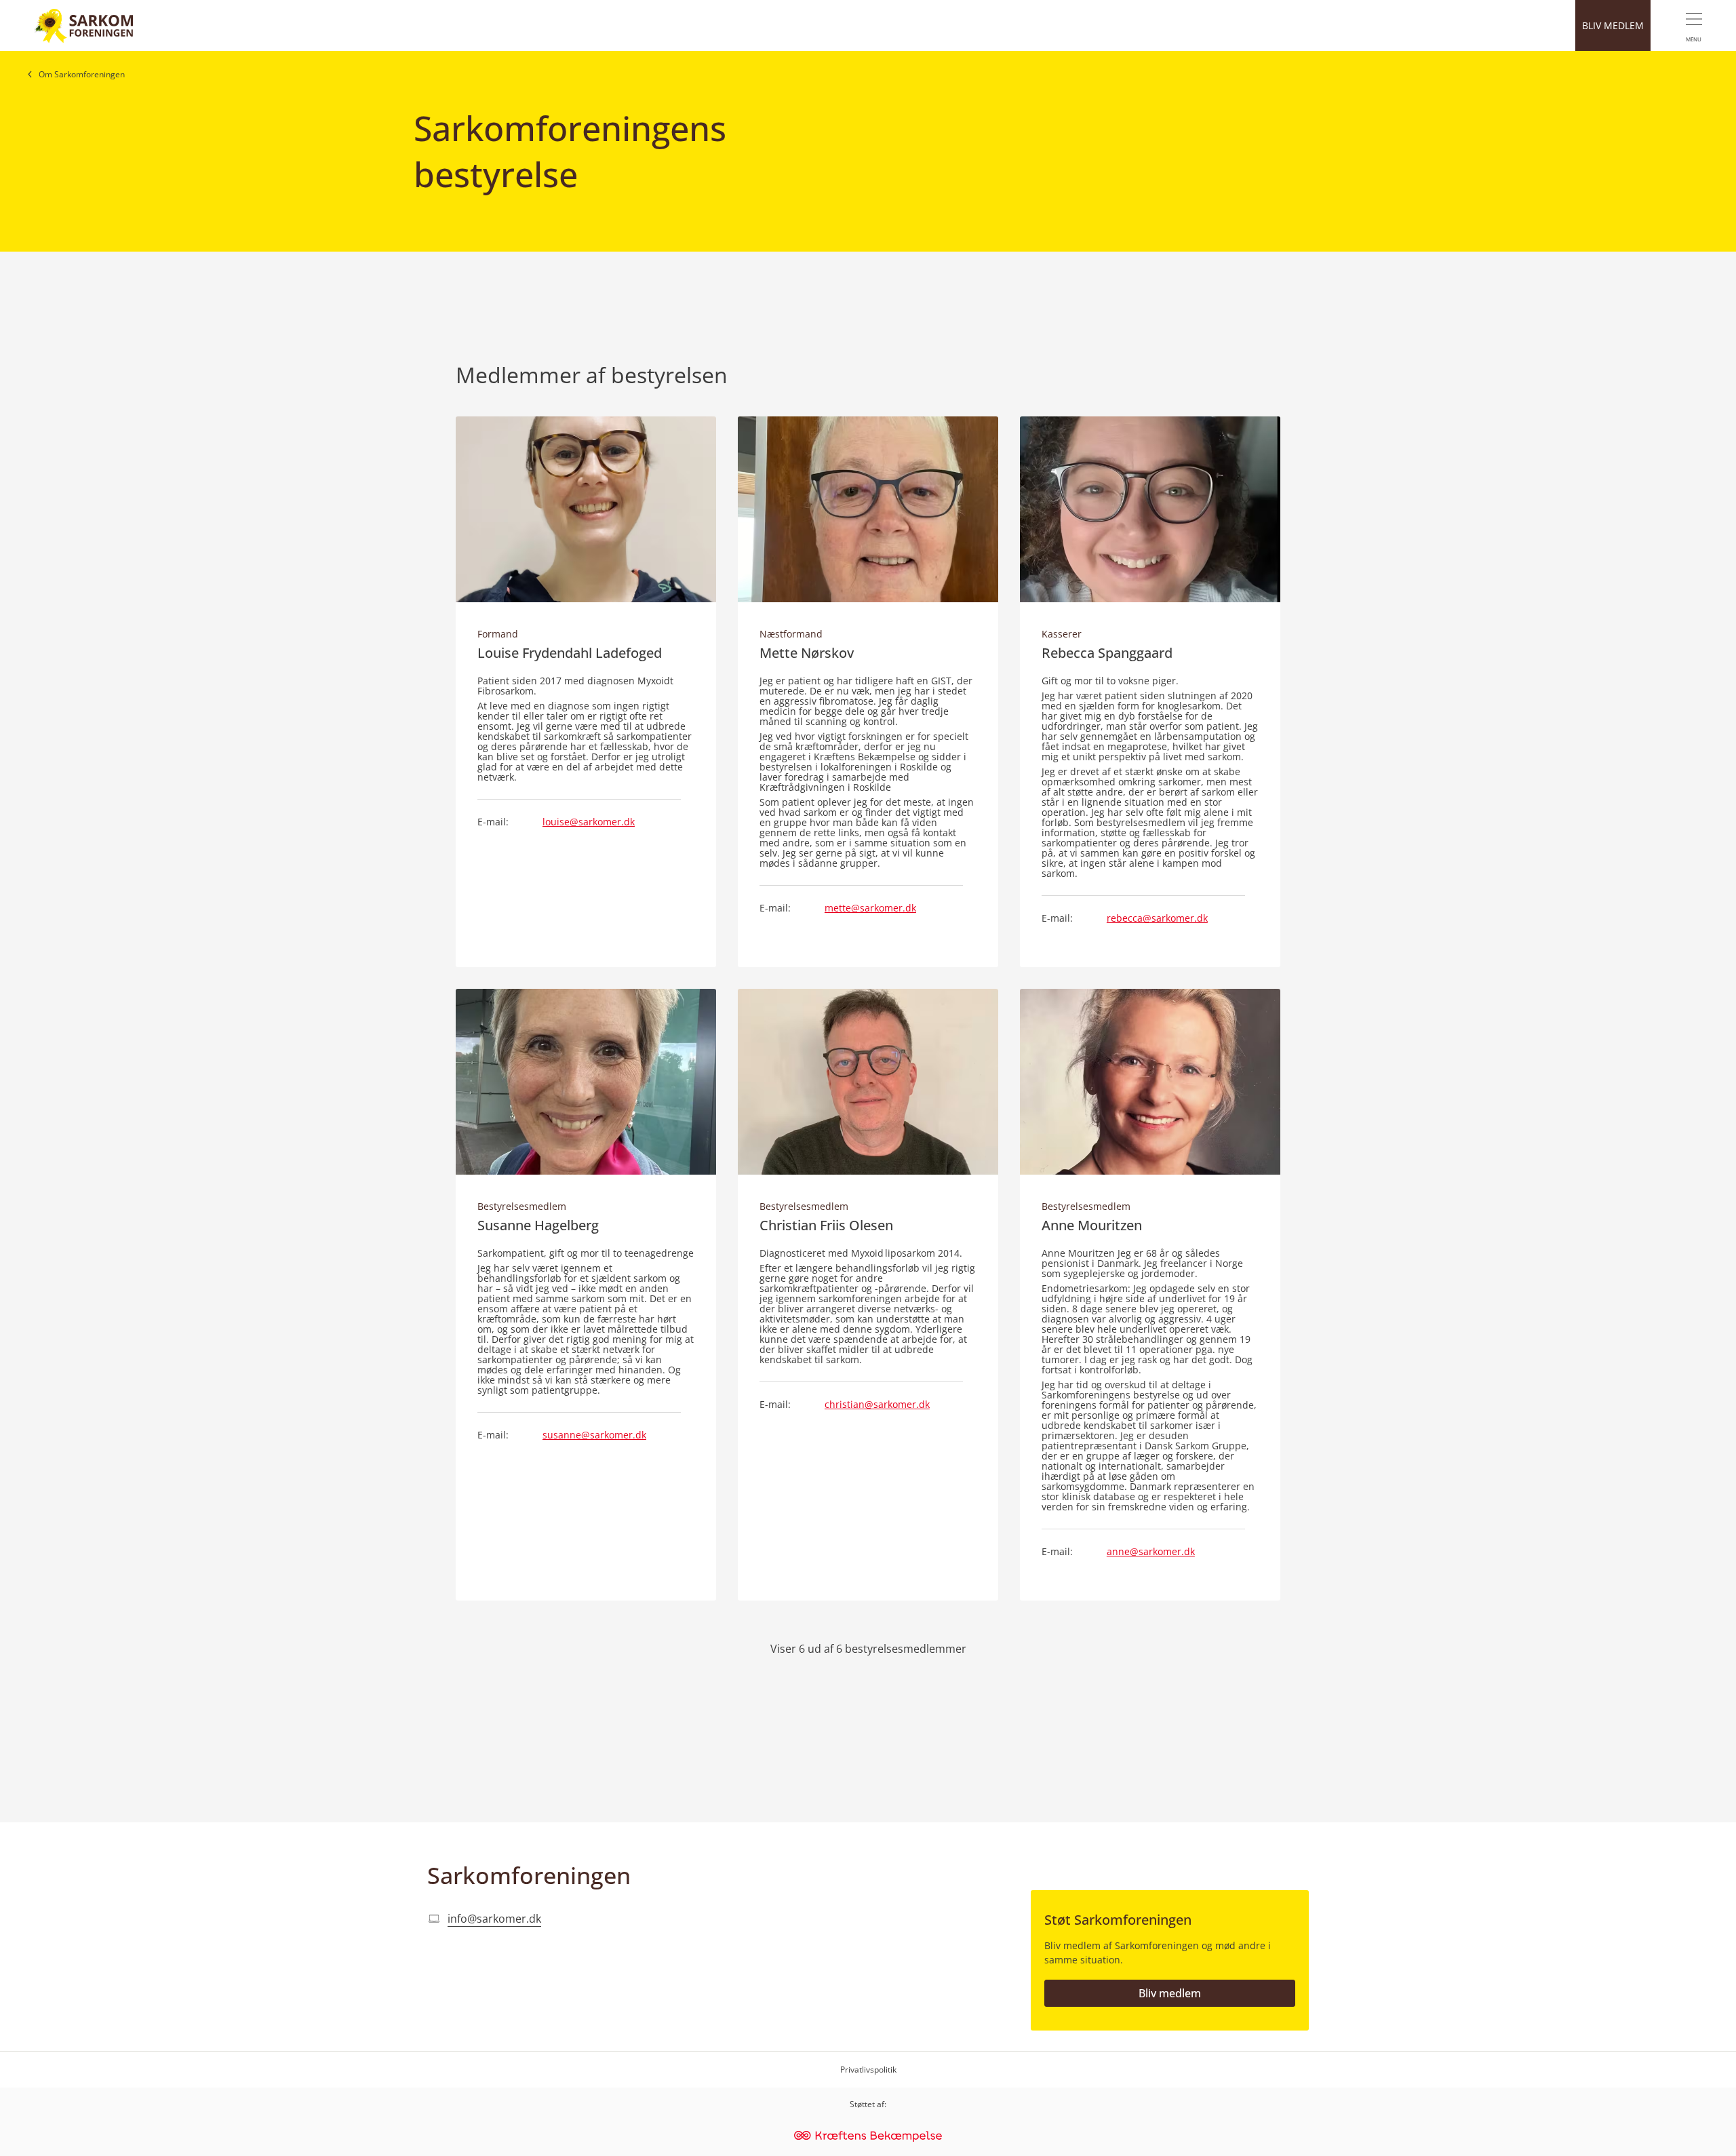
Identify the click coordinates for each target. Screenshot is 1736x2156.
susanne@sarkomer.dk (594, 1435)
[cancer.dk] (868, 2137)
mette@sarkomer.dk (870, 908)
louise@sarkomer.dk (589, 822)
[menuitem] (1693, 25)
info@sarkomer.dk (494, 1919)
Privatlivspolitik (868, 2070)
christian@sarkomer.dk (877, 1404)
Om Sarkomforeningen (82, 74)
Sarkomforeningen (529, 1875)
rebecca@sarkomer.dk (1157, 918)
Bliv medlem (1170, 1993)
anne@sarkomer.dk (1151, 1551)
